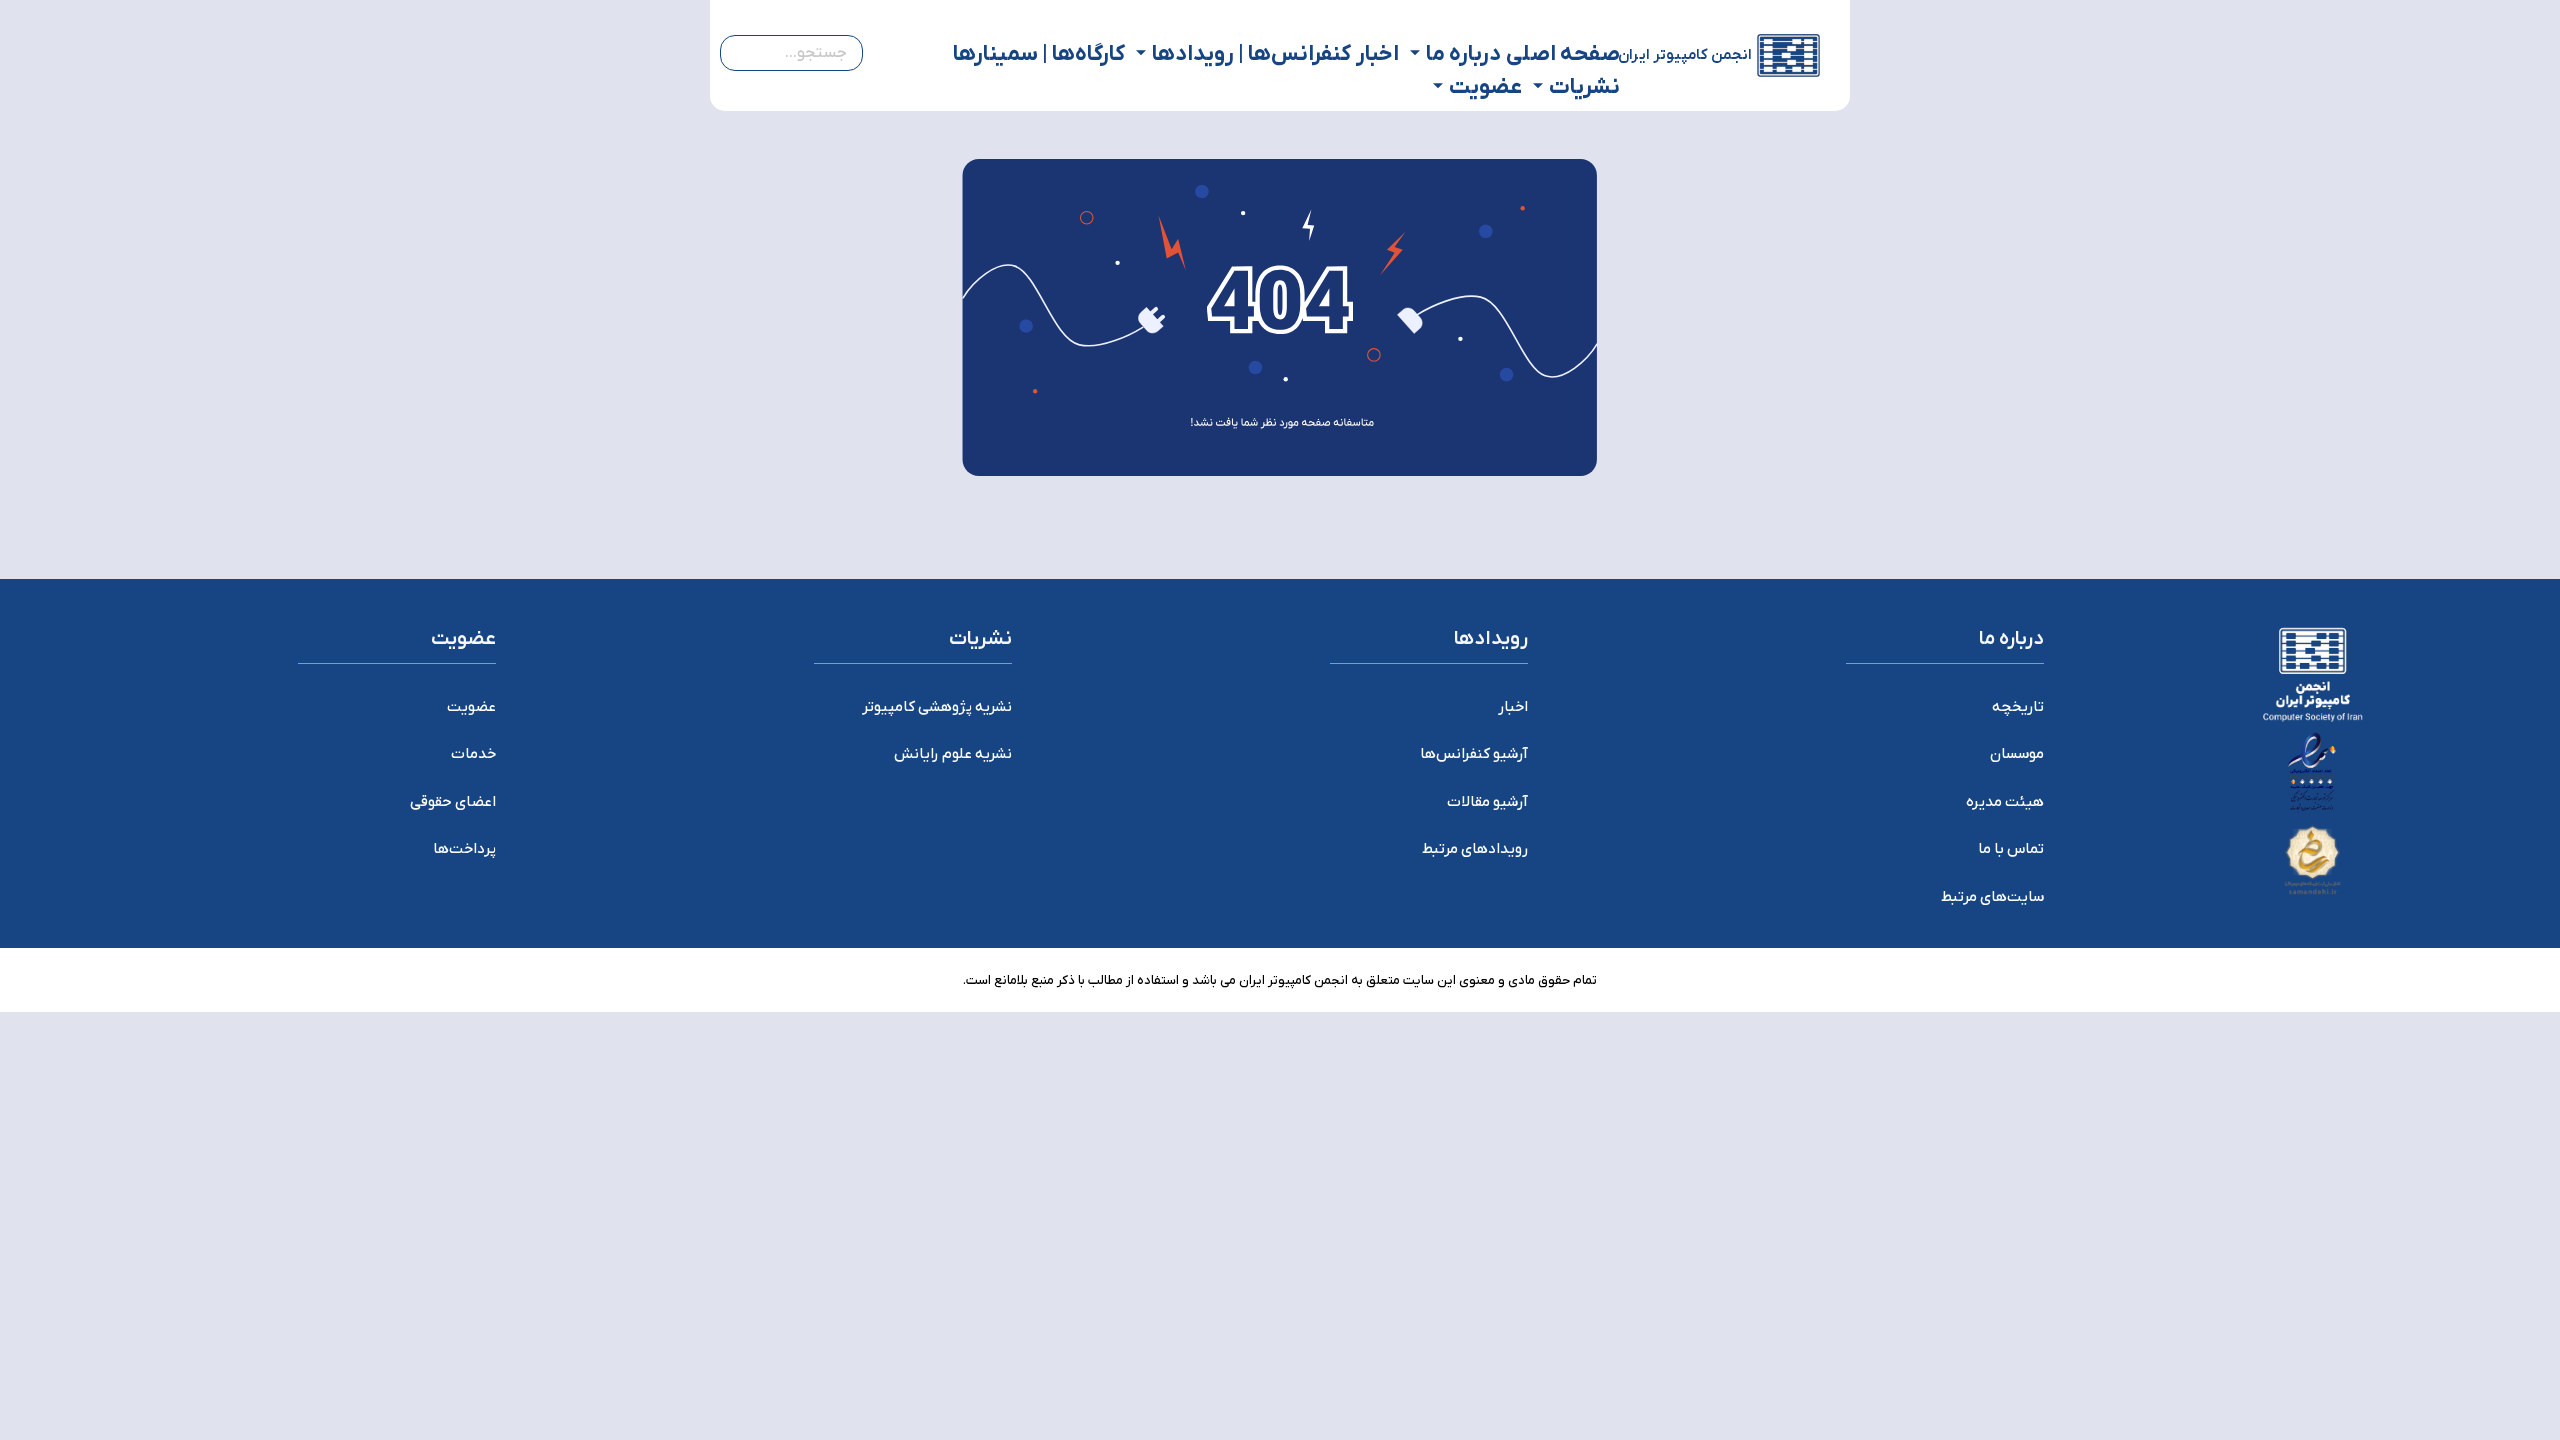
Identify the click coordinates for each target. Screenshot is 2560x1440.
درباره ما (1463, 54)
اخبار (1377, 54)
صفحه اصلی (1563, 54)
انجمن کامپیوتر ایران (1685, 55)
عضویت (1485, 87)
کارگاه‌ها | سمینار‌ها (1039, 54)
